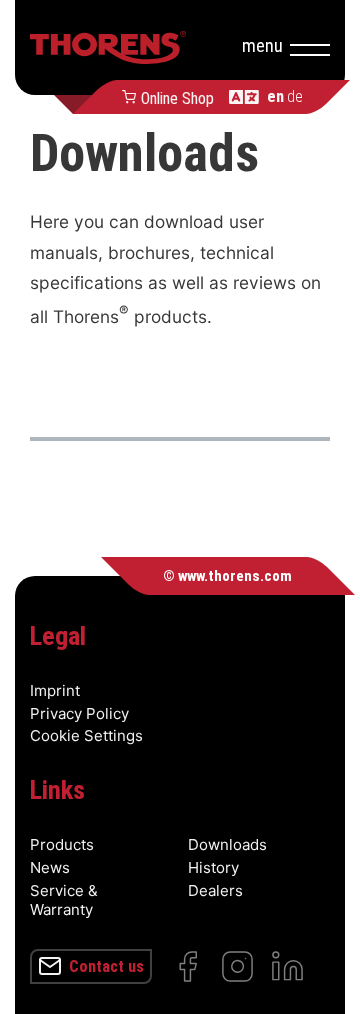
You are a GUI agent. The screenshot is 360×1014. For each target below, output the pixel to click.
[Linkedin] (287, 966)
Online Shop (177, 97)
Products (62, 844)
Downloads (227, 844)
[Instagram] (237, 966)
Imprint (55, 690)
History (213, 867)
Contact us (106, 966)
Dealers (215, 890)
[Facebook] (187, 966)
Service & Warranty (64, 900)
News (50, 867)
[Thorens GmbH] (108, 47)
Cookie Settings (86, 735)
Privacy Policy (79, 713)
